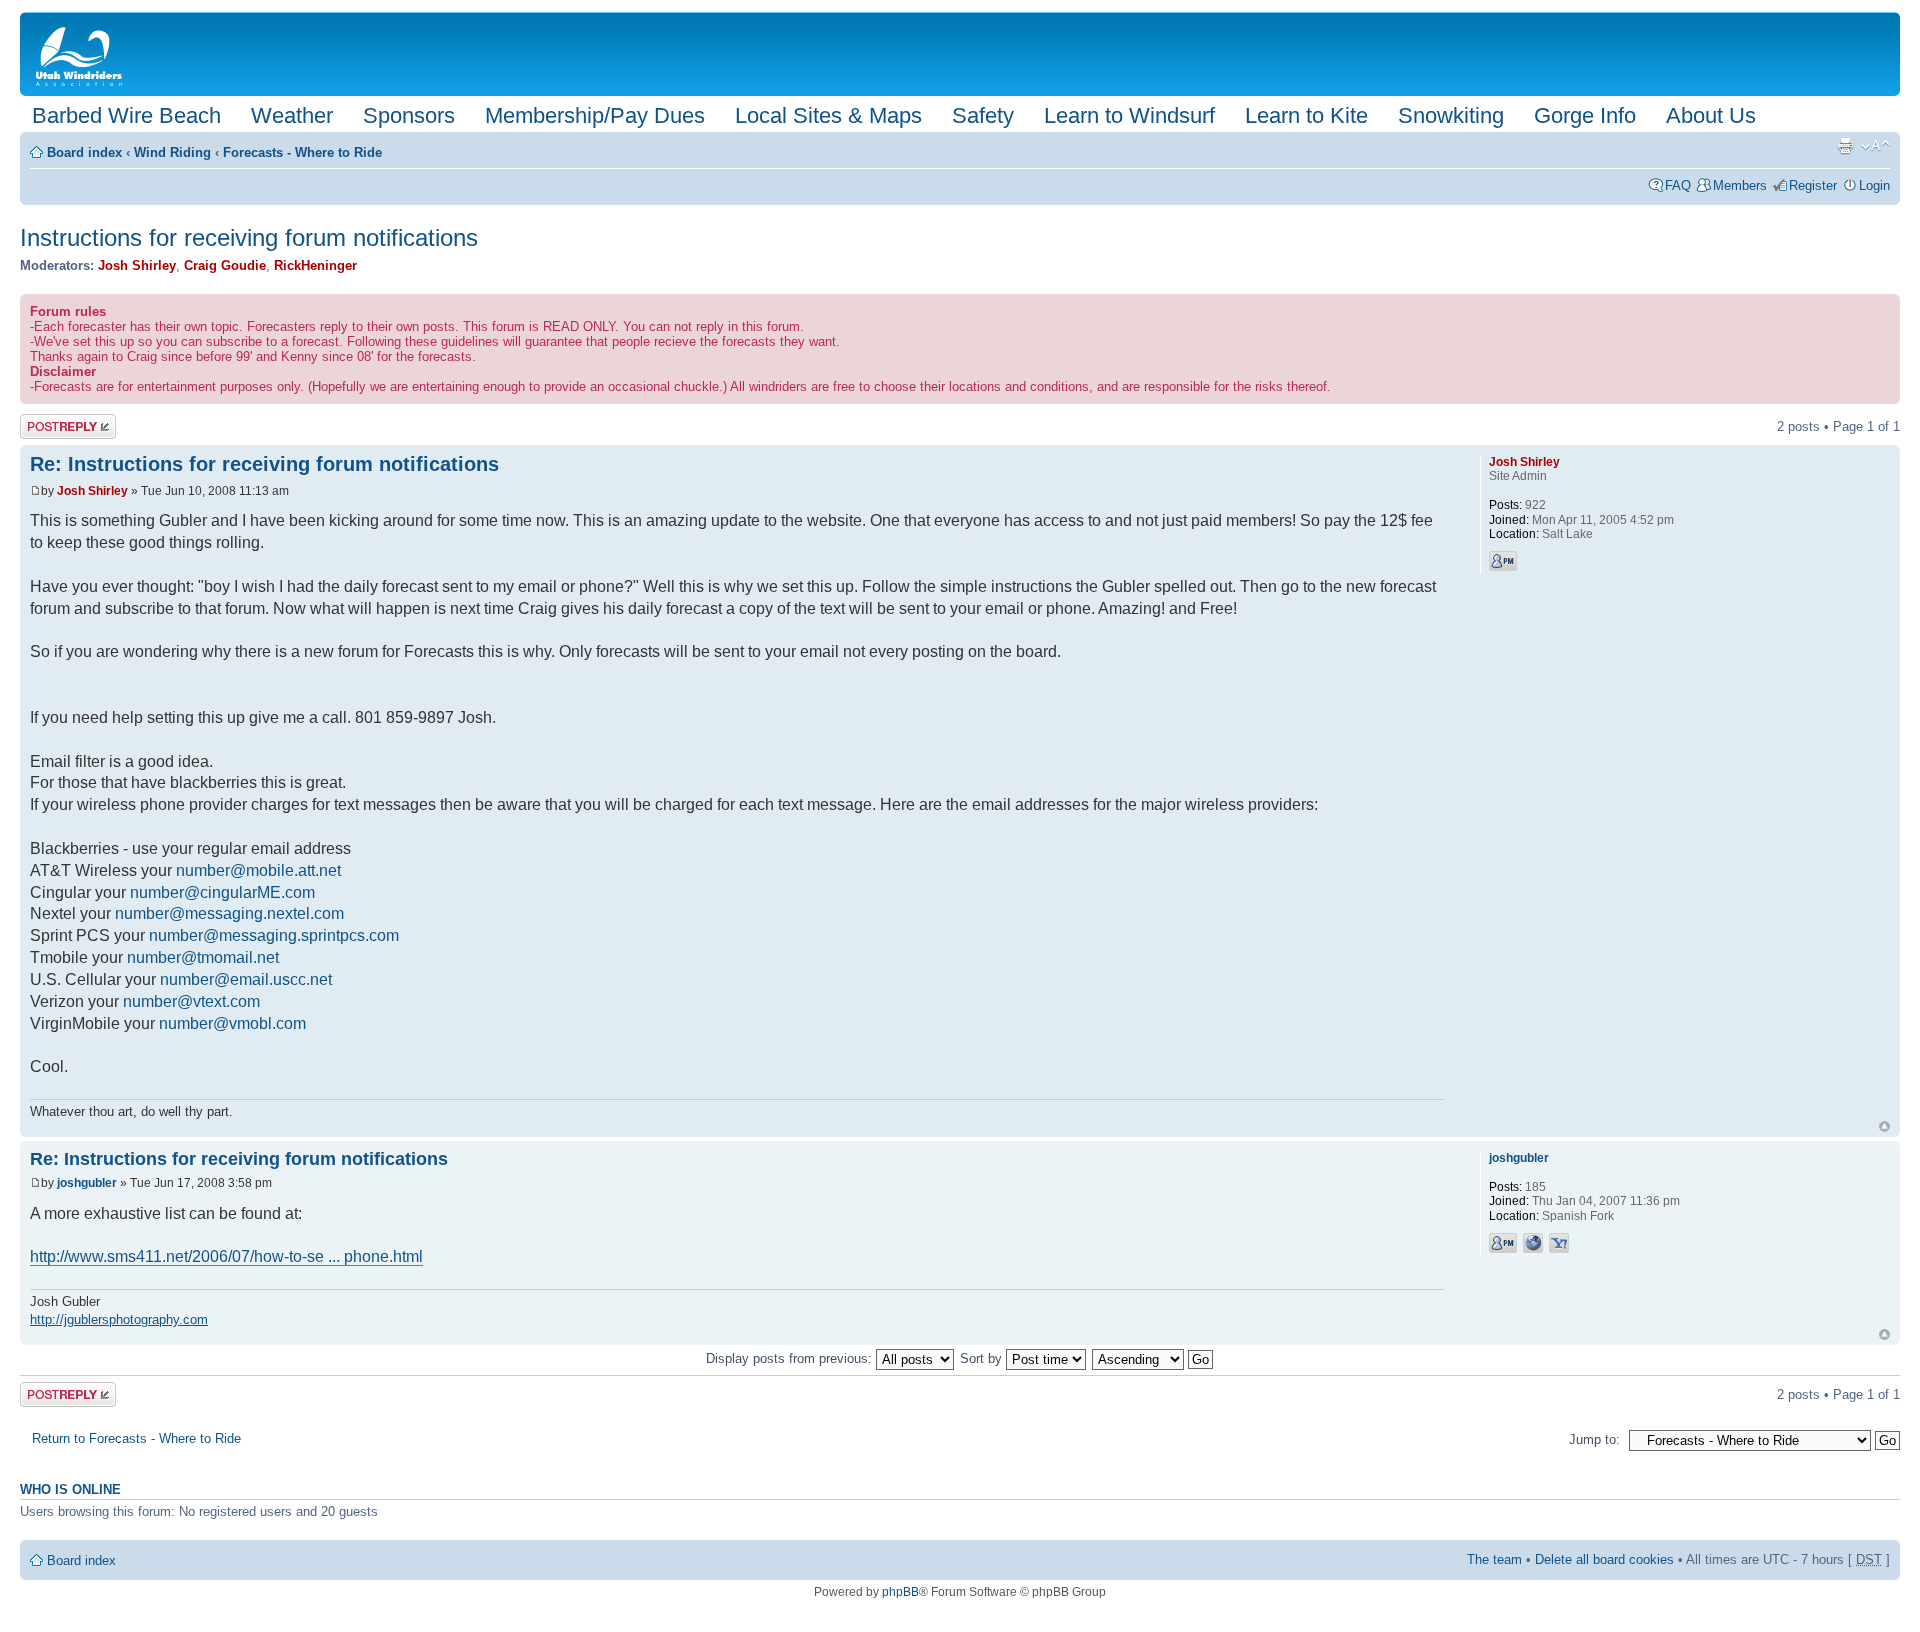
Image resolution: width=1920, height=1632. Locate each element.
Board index (84, 152)
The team (1494, 1559)
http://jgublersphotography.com (119, 1319)
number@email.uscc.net (246, 979)
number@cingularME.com (222, 892)
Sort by (983, 1358)
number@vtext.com (191, 1001)
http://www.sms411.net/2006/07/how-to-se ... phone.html (226, 1256)
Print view (1845, 146)
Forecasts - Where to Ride (302, 152)
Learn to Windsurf (1129, 115)
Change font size (1875, 146)
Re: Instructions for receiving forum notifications (264, 464)
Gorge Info (1585, 115)
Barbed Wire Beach (126, 115)
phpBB (900, 1592)
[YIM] (1559, 1243)
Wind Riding (172, 152)
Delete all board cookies (1604, 1559)
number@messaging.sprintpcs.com (274, 935)
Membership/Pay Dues (595, 115)
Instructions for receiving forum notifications (249, 237)
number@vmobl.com (232, 1023)
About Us (1711, 115)
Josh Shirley (137, 265)
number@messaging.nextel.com (229, 913)
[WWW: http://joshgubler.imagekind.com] (1533, 1243)
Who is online (70, 1490)
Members (1740, 185)
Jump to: (1594, 1439)
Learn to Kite (1306, 115)
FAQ (1678, 185)
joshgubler (87, 1183)
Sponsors (409, 115)
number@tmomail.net (203, 957)
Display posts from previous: (791, 1358)
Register (1813, 185)
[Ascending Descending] (1153, 1358)
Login (1874, 185)
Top (1884, 1126)
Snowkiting (1451, 115)
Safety (983, 115)
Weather (292, 115)
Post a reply (55, 421)
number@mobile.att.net (258, 870)
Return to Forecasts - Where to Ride (136, 1438)
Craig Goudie (225, 265)
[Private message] (1503, 561)
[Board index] (83, 54)
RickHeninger (315, 265)
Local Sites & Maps (828, 115)
